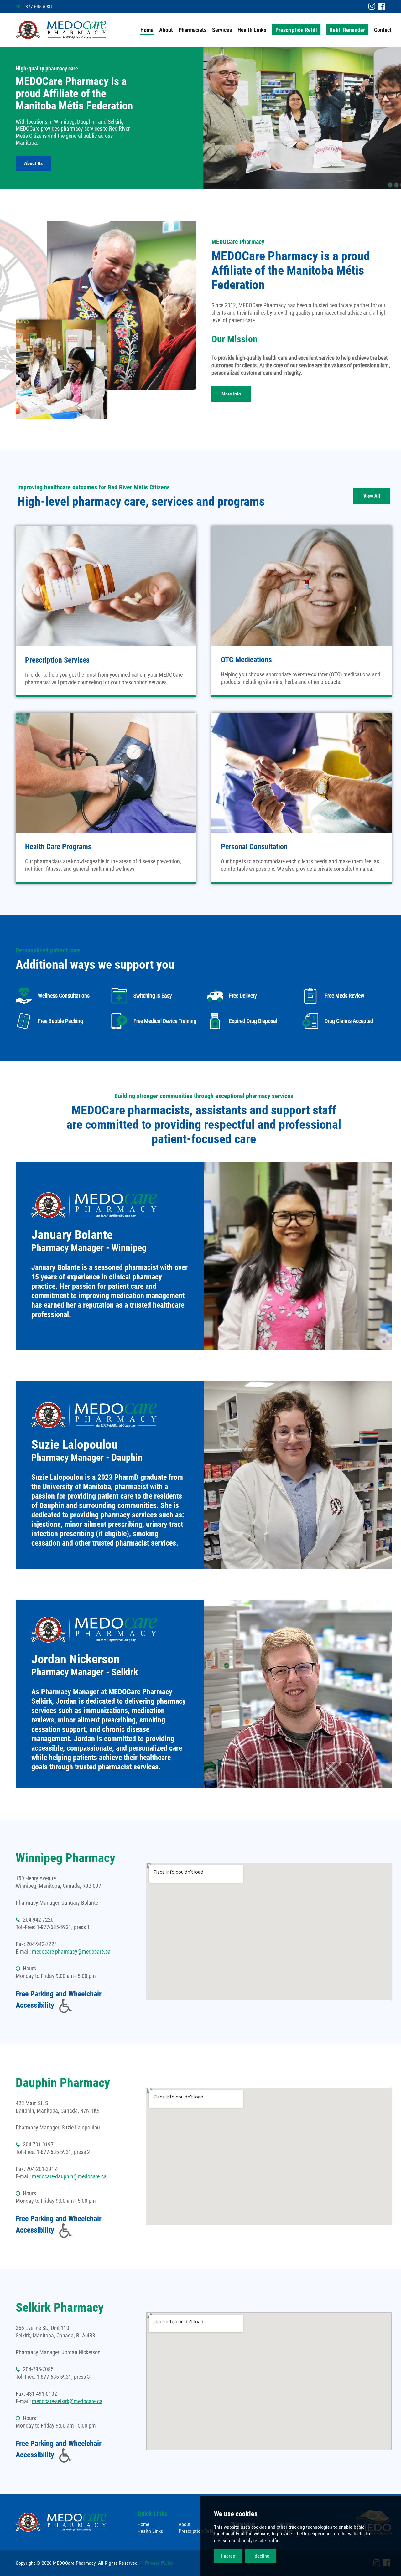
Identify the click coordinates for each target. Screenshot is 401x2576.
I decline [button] (261, 2556)
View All (372, 496)
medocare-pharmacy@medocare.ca (71, 1951)
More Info (231, 394)
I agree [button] (228, 2556)
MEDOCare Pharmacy (61, 30)
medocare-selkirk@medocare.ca (67, 2401)
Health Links (150, 2531)
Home (143, 2524)
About (185, 2524)
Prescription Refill (197, 2531)
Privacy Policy (159, 2563)
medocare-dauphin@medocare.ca (69, 2176)
